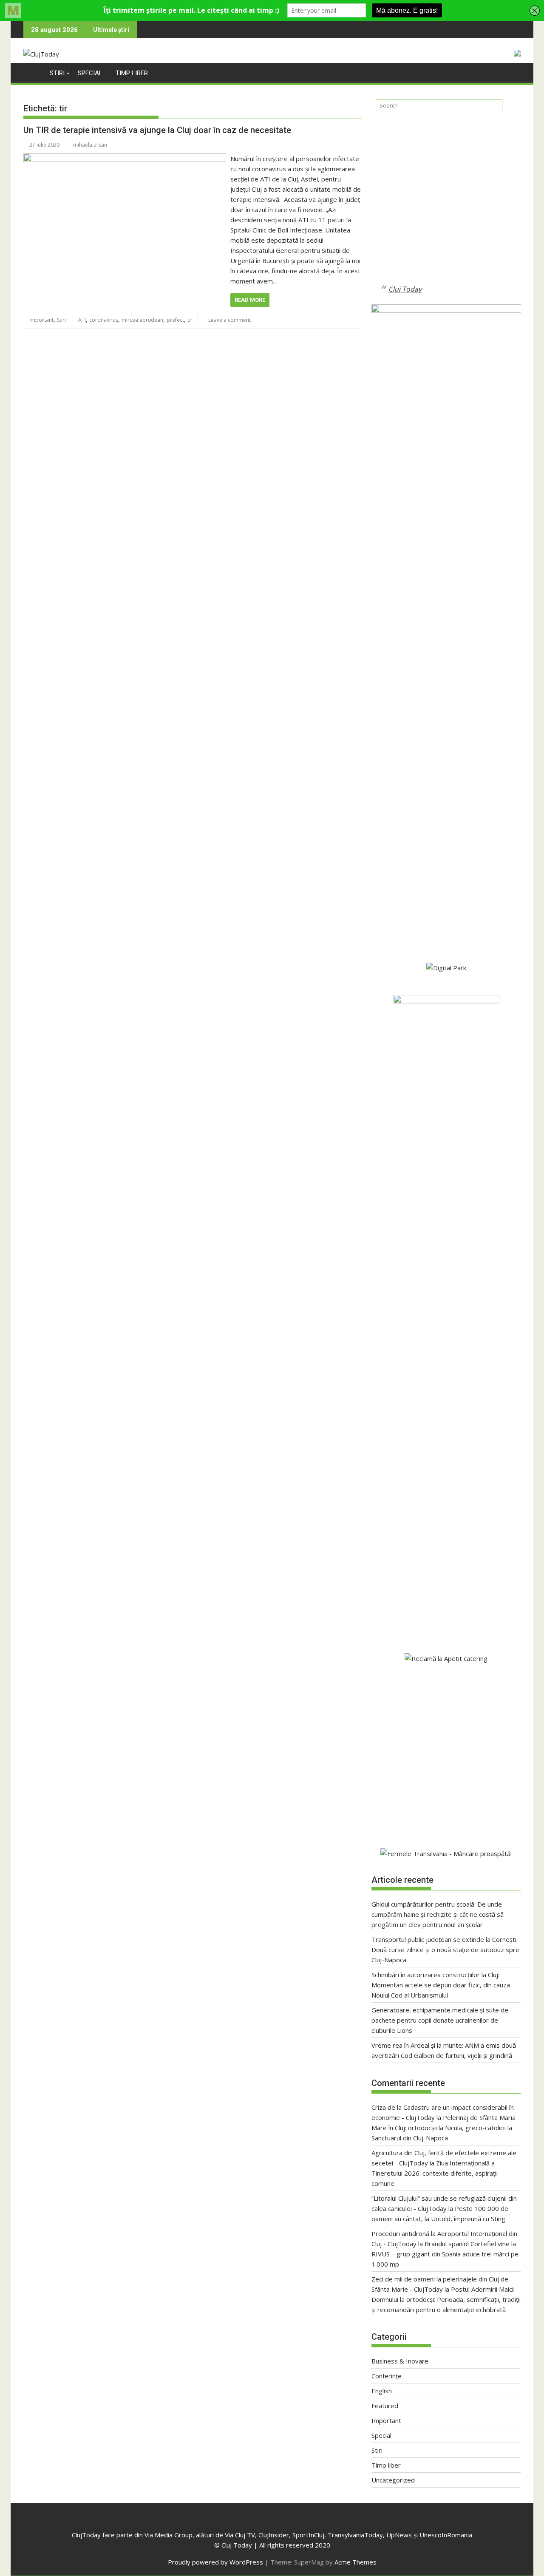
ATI (82, 320)
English (382, 2391)
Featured (385, 2406)
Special (90, 73)
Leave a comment (229, 320)
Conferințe (387, 2376)
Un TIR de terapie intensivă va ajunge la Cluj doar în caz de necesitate (157, 130)
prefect (175, 320)
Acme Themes (356, 2562)
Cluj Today (405, 289)
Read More (250, 300)
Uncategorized (393, 2480)
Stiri (57, 73)
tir (190, 320)
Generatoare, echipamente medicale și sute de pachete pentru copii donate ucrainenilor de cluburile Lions (440, 2020)
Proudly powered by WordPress (215, 2562)
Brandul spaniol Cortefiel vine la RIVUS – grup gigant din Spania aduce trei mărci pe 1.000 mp (445, 2254)
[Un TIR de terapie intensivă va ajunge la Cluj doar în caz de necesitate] (125, 159)
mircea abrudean (142, 320)
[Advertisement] (446, 205)
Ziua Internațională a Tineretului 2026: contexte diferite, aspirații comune (435, 2173)
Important (41, 320)
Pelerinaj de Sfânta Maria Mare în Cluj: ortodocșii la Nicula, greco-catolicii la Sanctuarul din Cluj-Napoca (443, 2128)
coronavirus (104, 320)
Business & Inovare (400, 2361)
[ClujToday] (32, 71)
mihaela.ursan (90, 145)
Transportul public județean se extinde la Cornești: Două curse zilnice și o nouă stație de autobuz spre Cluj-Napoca (445, 1950)
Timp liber (132, 73)
